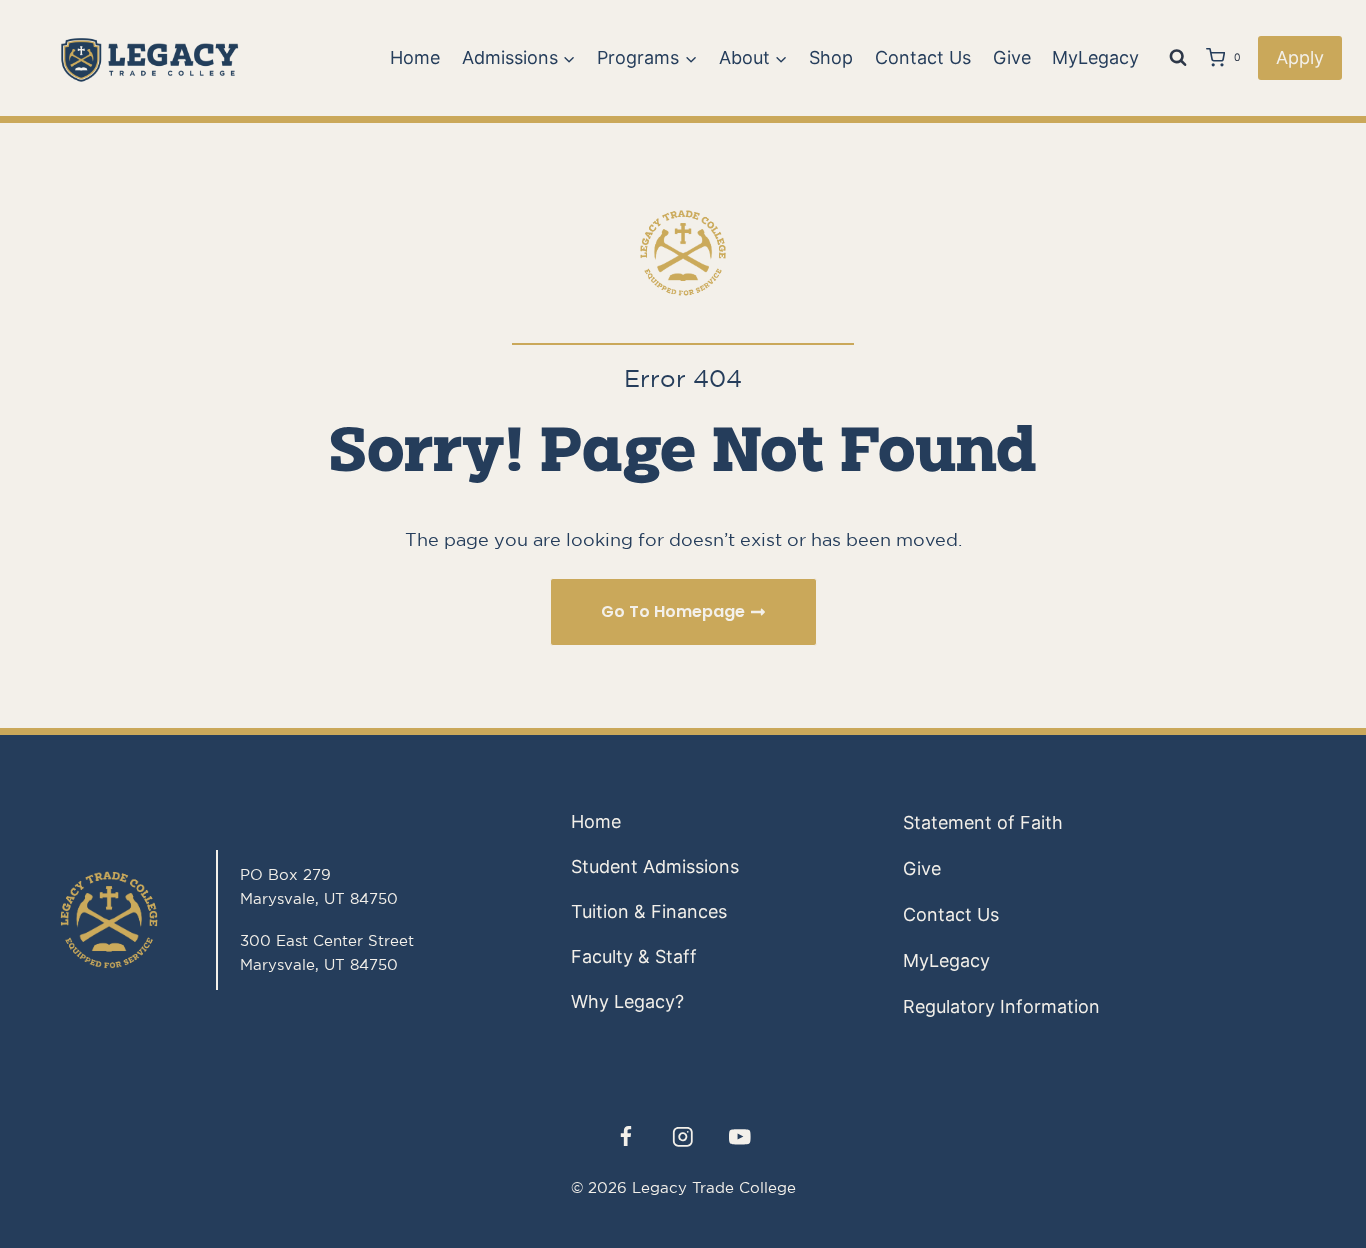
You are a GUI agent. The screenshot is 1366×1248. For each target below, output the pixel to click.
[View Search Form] (1178, 58)
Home (415, 57)
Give (1012, 57)
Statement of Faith (983, 822)
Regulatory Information (1001, 1006)
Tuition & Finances (649, 911)
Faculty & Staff (634, 956)
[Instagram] (682, 1136)
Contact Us (923, 57)
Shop (831, 57)
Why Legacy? (627, 1001)
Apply (1300, 57)
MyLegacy (1095, 57)
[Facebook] (625, 1136)
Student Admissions (655, 866)
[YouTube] (740, 1136)
